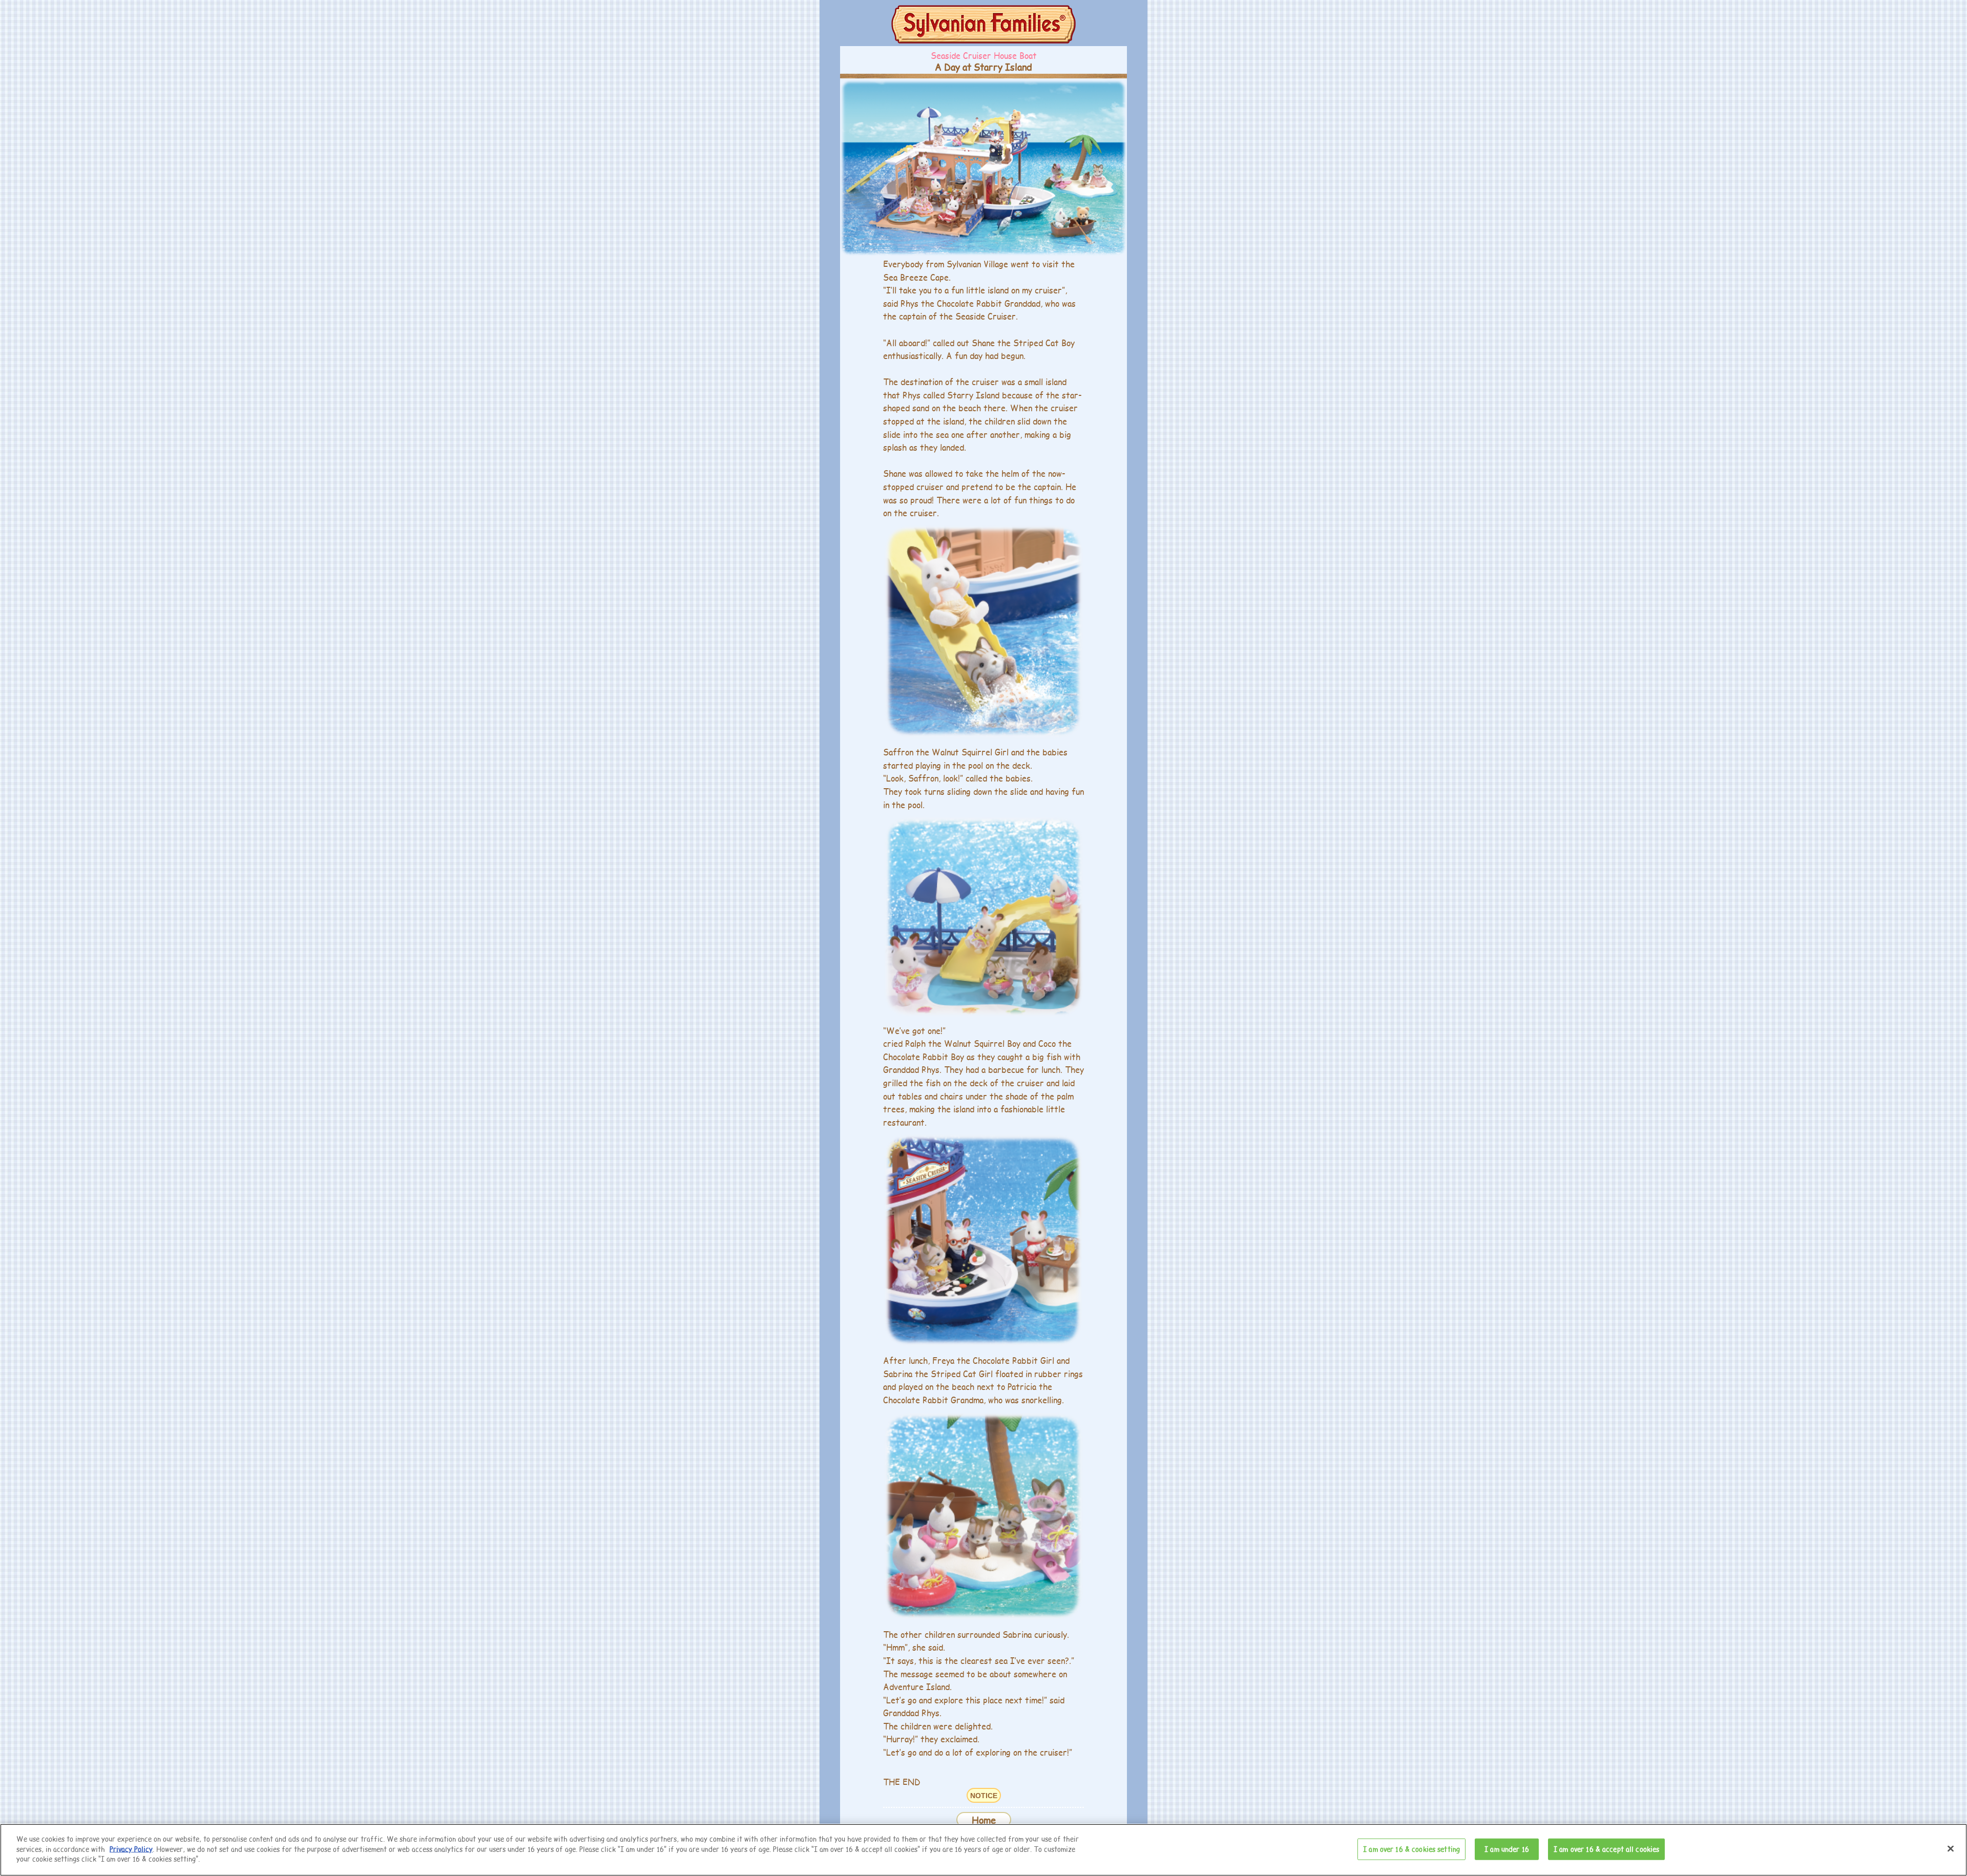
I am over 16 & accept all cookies (1606, 1849)
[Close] (1951, 1849)
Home (984, 1820)
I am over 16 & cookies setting (1411, 1849)
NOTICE (984, 1796)
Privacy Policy (131, 1849)
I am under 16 (1507, 1849)
